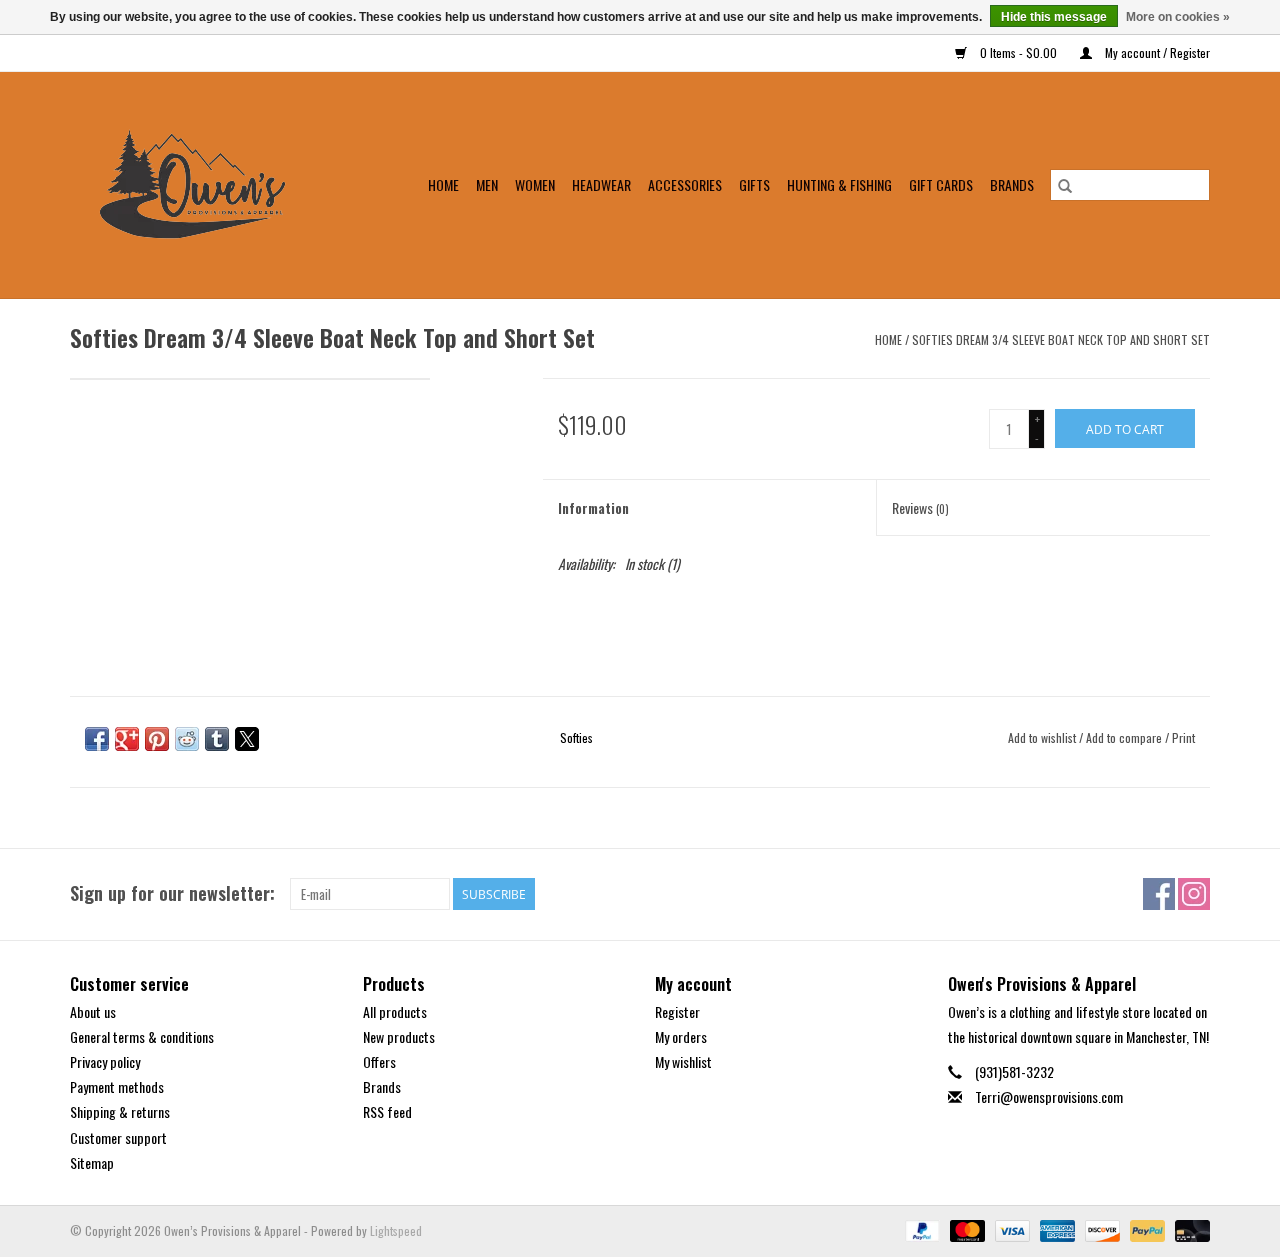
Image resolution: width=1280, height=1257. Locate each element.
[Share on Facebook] (97, 739)
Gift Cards (941, 184)
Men (487, 184)
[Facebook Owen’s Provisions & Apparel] (1159, 894)
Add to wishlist (1043, 737)
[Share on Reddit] (187, 739)
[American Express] (1055, 1228)
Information (593, 507)
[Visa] (1010, 1228)
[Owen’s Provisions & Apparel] (205, 185)
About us (93, 1011)
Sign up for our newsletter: (172, 893)
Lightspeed (396, 1230)
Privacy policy (105, 1061)
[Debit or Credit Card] (1189, 1228)
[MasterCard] (965, 1228)
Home (443, 184)
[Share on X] (247, 739)
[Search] (1065, 185)
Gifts (754, 184)
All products (395, 1011)
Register (677, 1011)
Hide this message (1054, 17)
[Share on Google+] (127, 739)
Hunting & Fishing (839, 184)
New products (399, 1036)
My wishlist (683, 1061)
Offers (379, 1061)
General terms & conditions (142, 1036)
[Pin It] (157, 739)
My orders (681, 1036)
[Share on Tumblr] (217, 739)
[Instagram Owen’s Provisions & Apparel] (1194, 894)
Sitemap (92, 1162)
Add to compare (1125, 737)
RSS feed (387, 1111)
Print (1183, 737)
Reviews (920, 507)
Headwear (601, 184)
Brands (1012, 184)
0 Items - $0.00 (1018, 52)
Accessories (685, 184)
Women (535, 184)
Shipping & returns (120, 1111)
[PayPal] (920, 1228)
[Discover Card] (1100, 1228)
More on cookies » (1178, 17)
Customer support (118, 1137)
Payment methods (117, 1086)
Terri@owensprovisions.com (1049, 1096)
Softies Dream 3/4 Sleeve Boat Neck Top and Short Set (1061, 339)
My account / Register (1156, 52)
